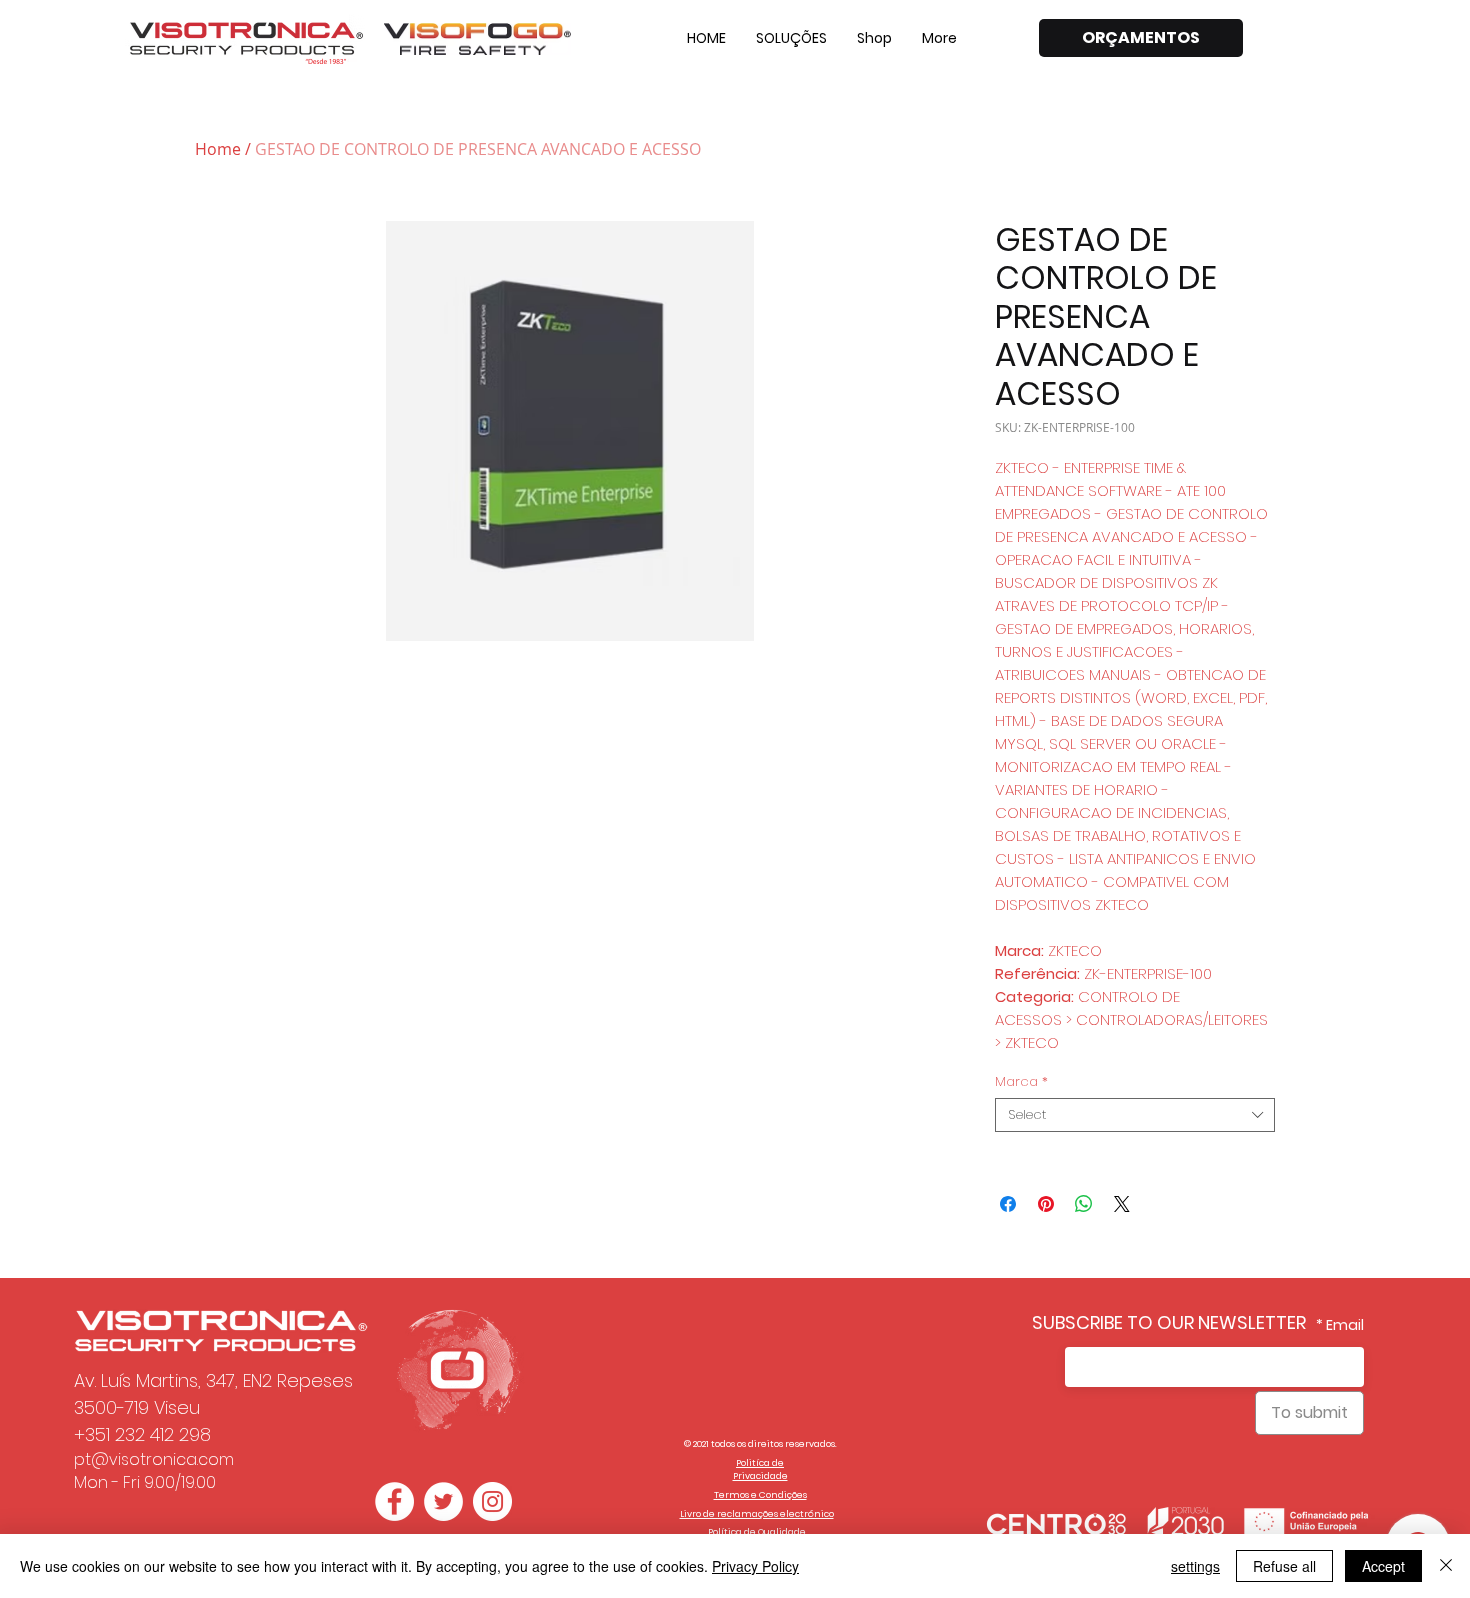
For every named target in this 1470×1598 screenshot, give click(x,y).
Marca (1021, 1082)
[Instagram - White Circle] (492, 1501)
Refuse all (1284, 1566)
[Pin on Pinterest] (1046, 1204)
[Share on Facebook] (1008, 1204)
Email (1345, 1325)
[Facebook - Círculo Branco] (394, 1501)
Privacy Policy (755, 1566)
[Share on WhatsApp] (1084, 1204)
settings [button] (1195, 1566)
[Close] (1446, 1566)
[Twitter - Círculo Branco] (443, 1501)
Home (218, 149)
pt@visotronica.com (154, 1459)
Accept (1383, 1566)
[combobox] (1135, 1115)
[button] (791, 38)
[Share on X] (1122, 1204)
